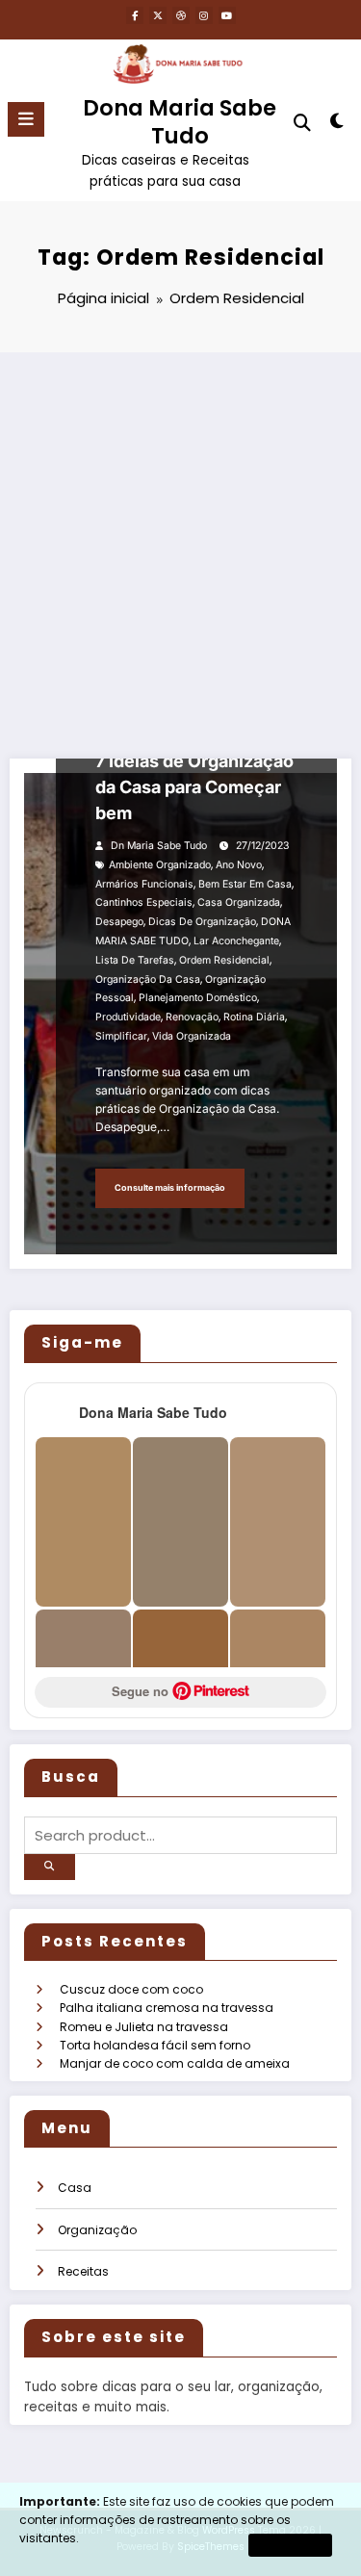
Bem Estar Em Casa (245, 884)
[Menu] (26, 119)
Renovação (192, 1017)
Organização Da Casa (148, 979)
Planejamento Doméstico (198, 998)
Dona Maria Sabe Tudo (180, 122)
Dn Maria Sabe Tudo (159, 846)
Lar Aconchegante (236, 941)
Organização (97, 2230)
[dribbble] (181, 15)
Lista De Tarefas (135, 960)
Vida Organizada (192, 1036)
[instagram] (204, 15)
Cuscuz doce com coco (131, 1989)
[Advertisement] (180, 542)
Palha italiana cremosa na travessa (167, 2008)
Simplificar (121, 1036)
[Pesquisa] (302, 123)
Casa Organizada (239, 902)
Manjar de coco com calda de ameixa (175, 2063)
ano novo (239, 865)
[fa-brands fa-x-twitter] (158, 15)
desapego (119, 922)
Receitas (83, 2271)
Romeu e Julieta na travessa (144, 2027)
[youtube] (227, 15)
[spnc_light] (337, 125)
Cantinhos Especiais (144, 902)
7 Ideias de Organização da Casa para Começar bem (194, 787)
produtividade (128, 1017)
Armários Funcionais (144, 884)
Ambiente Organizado (160, 865)
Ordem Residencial (224, 960)
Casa (75, 2188)
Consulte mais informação (170, 1187)
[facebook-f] (135, 15)
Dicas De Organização (202, 922)
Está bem (290, 2545)
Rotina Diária (254, 1017)
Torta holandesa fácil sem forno (155, 2045)
